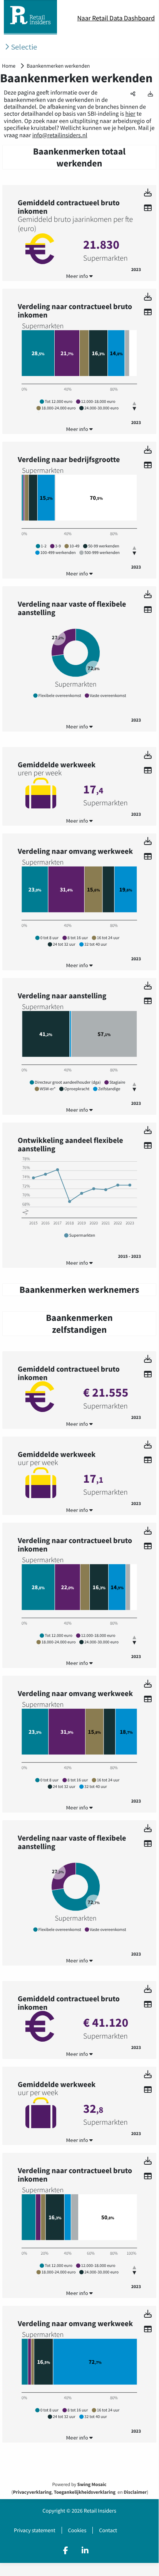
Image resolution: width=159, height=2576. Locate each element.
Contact (108, 2530)
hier (130, 114)
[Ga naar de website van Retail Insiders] (30, 32)
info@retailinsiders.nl (60, 135)
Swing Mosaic (92, 2485)
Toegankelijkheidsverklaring (85, 2492)
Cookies (77, 2530)
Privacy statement (35, 2530)
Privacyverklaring (32, 2492)
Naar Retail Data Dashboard (116, 18)
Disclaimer (135, 2492)
